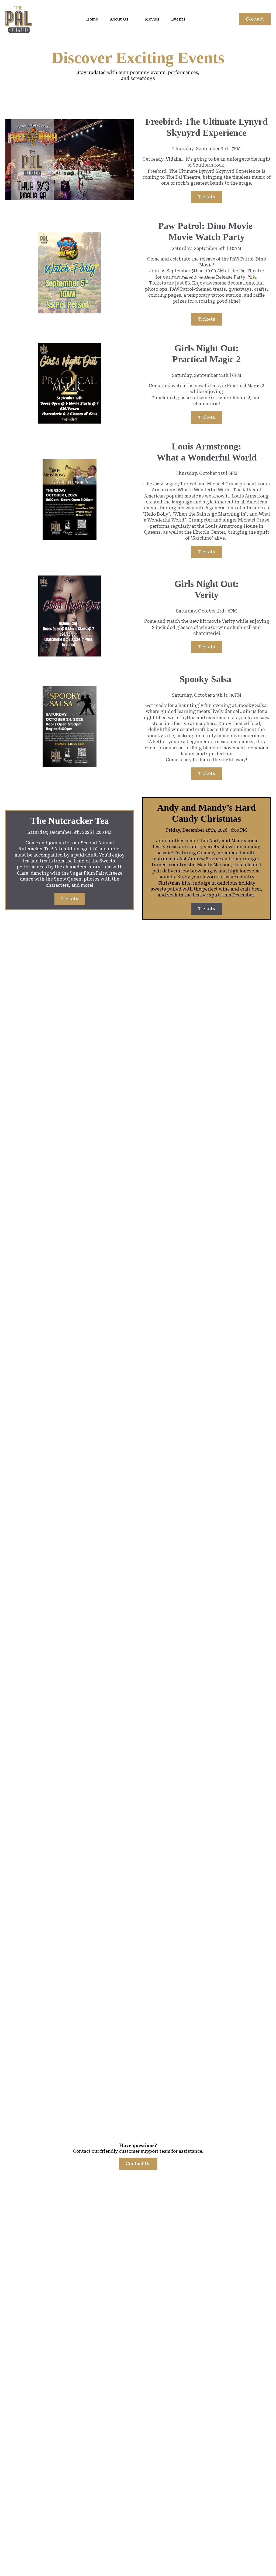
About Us (119, 19)
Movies (152, 19)
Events (178, 19)
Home (92, 19)
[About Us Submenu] (133, 19)
